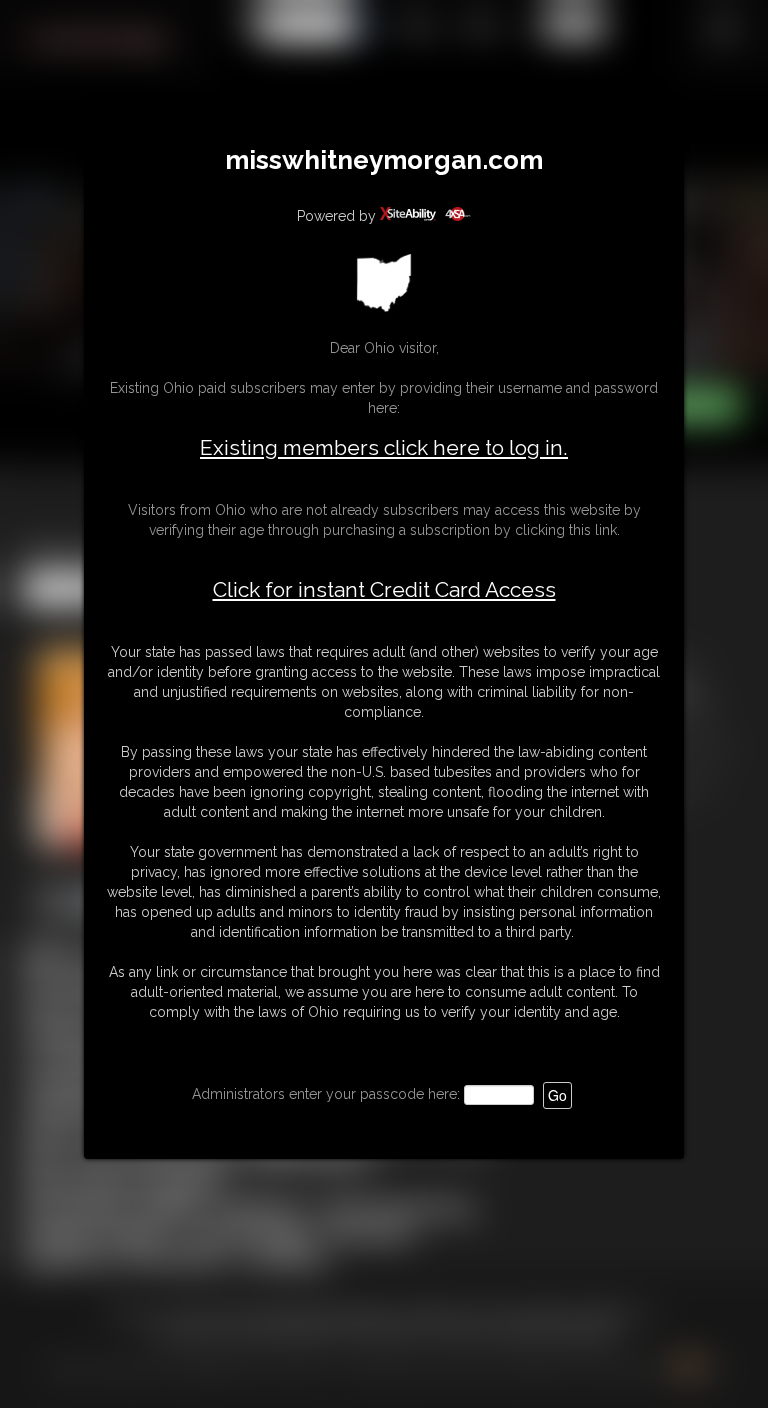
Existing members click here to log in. (384, 447)
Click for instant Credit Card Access (384, 590)
